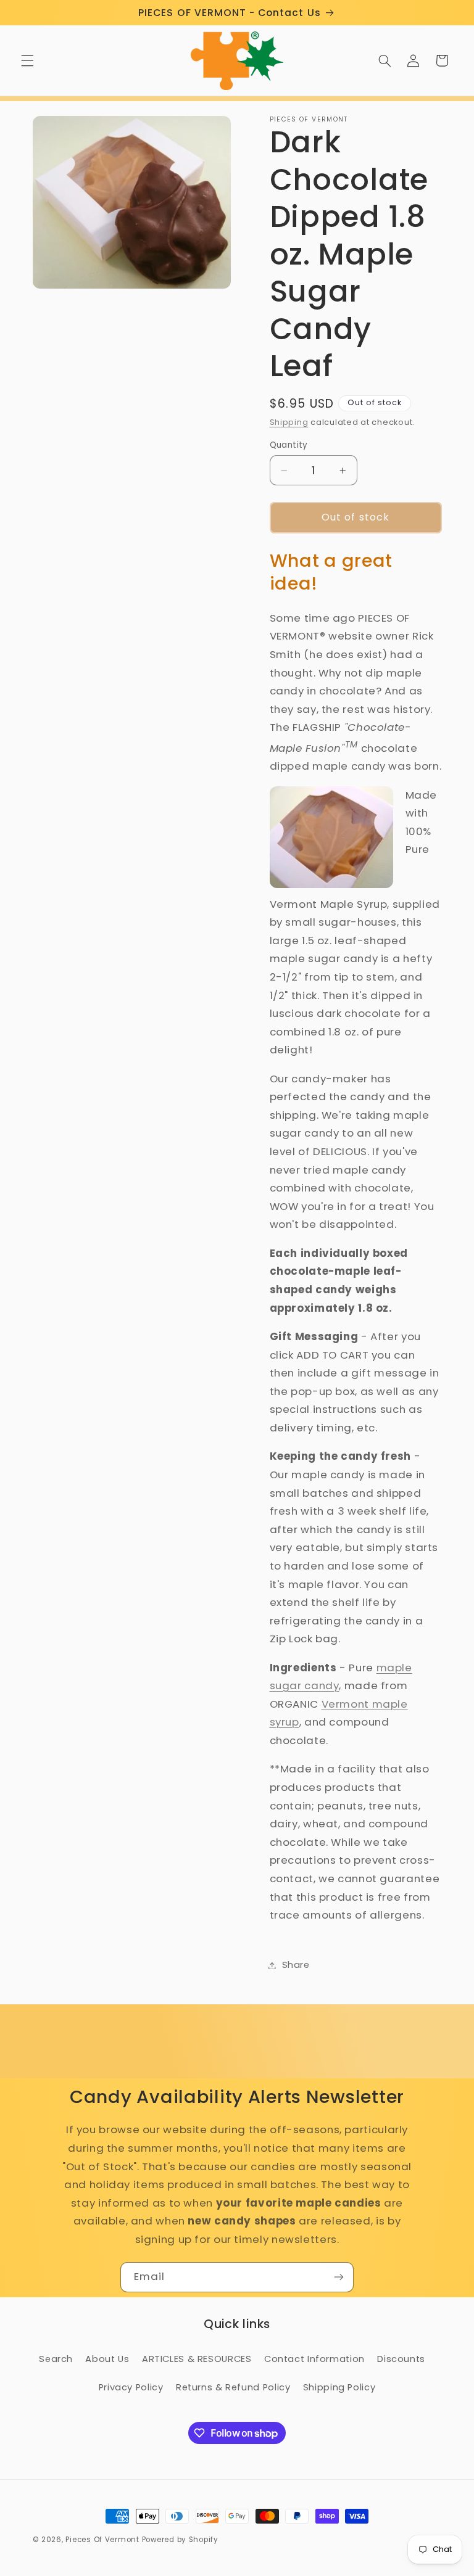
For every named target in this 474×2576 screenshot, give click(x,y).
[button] (27, 60)
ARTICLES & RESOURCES (197, 2359)
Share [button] (296, 1965)
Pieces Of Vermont (102, 2540)
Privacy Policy (131, 2387)
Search (56, 2359)
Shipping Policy (339, 2387)
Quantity (289, 445)
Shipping (289, 422)
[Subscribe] (339, 2277)
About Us (107, 2359)
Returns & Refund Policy (233, 2387)
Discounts (401, 2359)
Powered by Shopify (180, 2540)
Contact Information (314, 2359)
